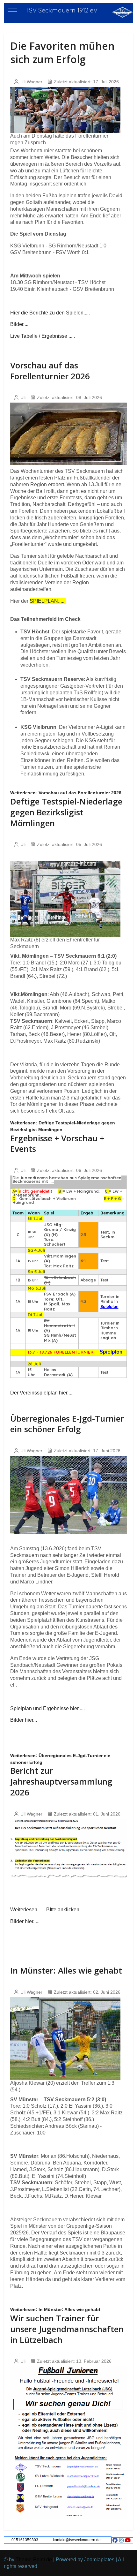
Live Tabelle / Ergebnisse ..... (43, 336)
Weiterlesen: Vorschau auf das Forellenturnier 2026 (66, 793)
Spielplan (109, 1306)
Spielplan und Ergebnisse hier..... (47, 1708)
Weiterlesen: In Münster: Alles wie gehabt (55, 2309)
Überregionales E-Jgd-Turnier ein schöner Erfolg (67, 1424)
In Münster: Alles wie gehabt (66, 1970)
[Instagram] (121, 2540)
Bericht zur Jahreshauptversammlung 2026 (61, 1781)
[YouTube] (128, 2540)
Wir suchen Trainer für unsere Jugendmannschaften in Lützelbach (67, 2329)
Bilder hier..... (25, 1921)
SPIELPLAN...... (48, 601)
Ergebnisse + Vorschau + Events (57, 1144)
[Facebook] (115, 2540)
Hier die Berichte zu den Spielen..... (50, 313)
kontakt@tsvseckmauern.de (77, 2540)
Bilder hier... (24, 1720)
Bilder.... (19, 324)
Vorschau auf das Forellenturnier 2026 (50, 371)
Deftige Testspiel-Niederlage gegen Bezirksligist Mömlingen (66, 812)
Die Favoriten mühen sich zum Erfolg (62, 53)
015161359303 (25, 2540)
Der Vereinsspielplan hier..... (42, 1393)
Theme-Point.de (34, 2560)
